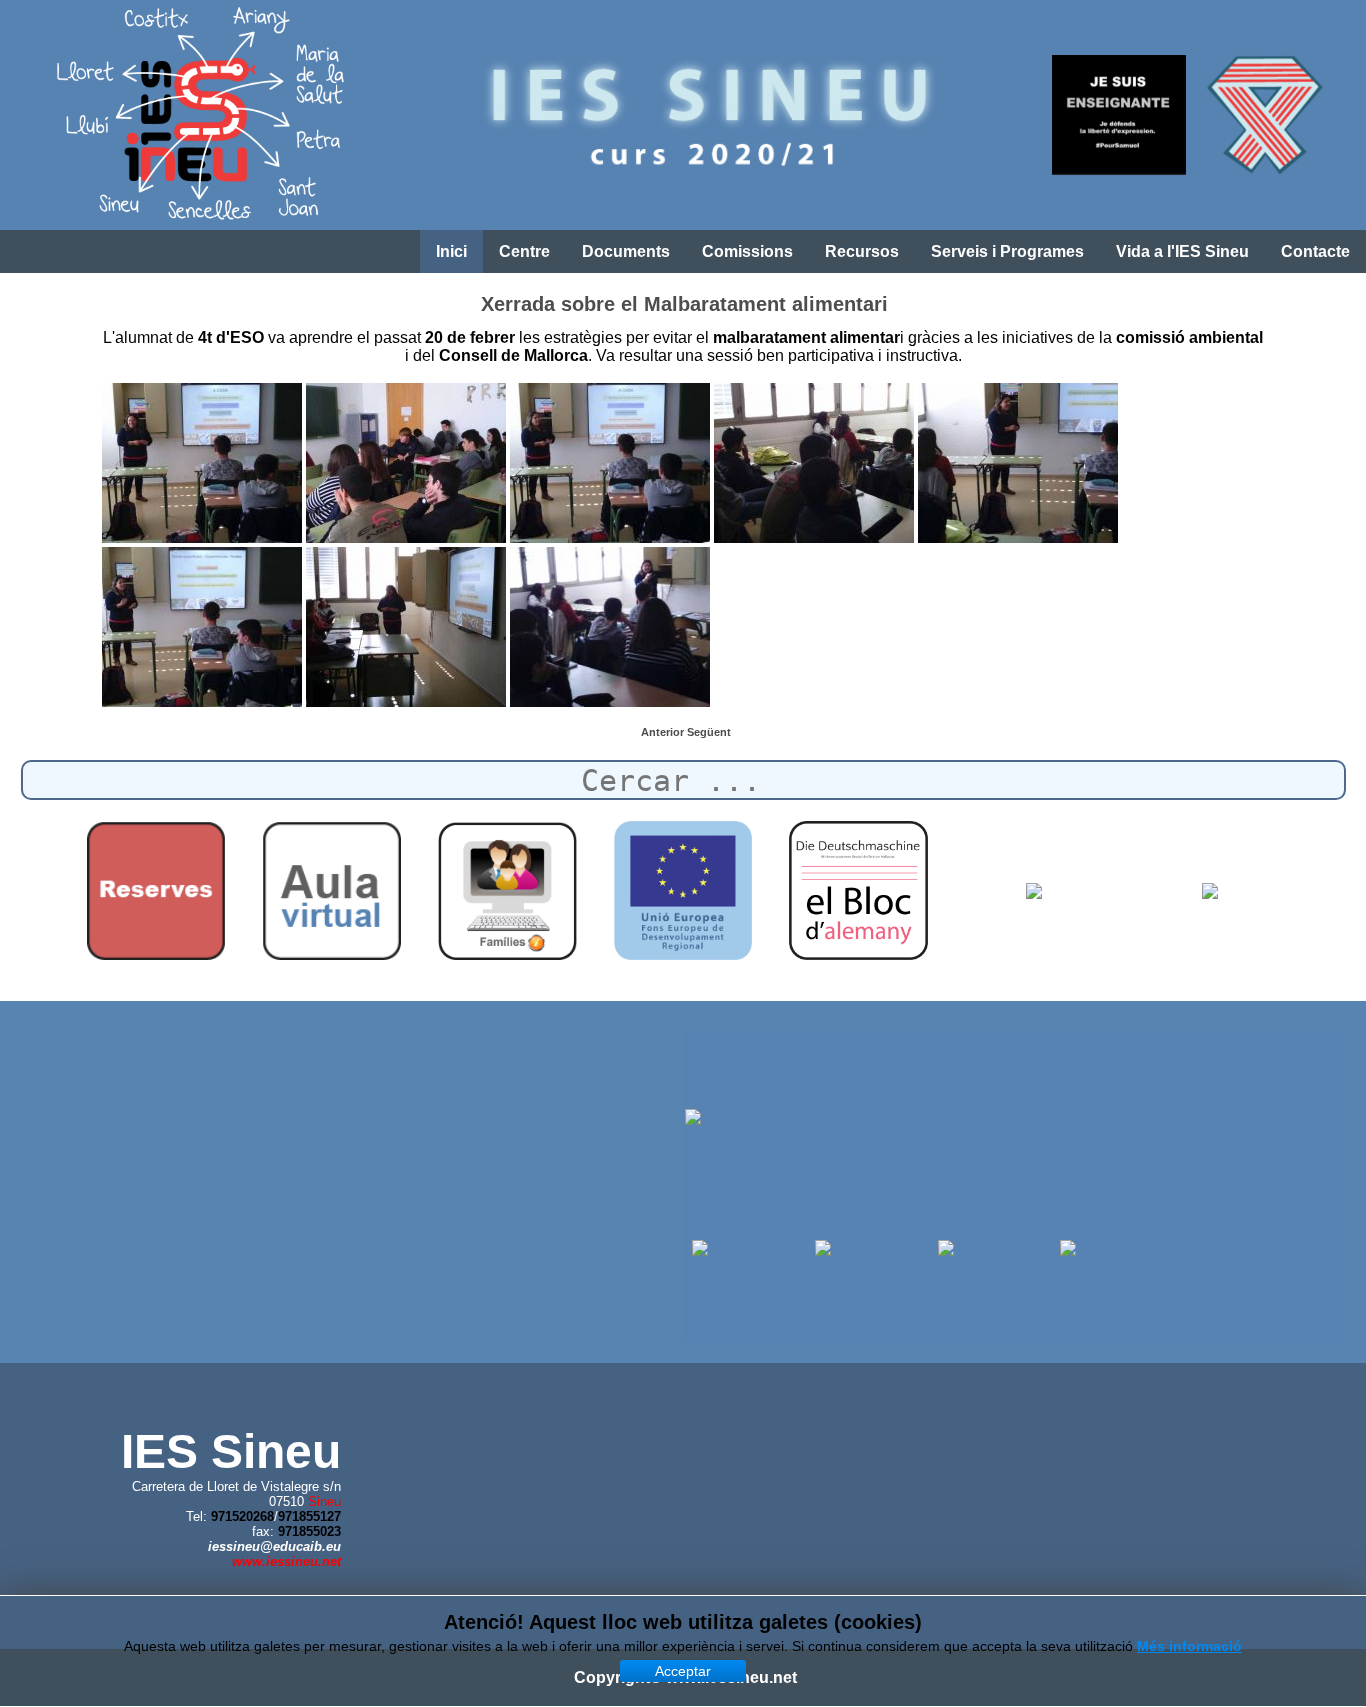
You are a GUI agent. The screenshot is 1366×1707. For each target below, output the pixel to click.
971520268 (242, 1516)
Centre (524, 251)
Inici (451, 251)
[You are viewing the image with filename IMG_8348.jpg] (202, 463)
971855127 (309, 1516)
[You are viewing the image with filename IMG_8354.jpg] (406, 627)
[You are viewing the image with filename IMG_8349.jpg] (406, 463)
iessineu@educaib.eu (274, 1546)
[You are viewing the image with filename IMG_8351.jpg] (814, 463)
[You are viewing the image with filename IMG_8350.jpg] (610, 463)
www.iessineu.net (286, 1561)
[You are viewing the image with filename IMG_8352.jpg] (1018, 463)
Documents (626, 251)
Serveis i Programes (1007, 251)
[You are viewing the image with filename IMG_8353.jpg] (202, 627)
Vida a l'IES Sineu (1182, 251)
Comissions (747, 251)
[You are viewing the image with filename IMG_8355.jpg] (610, 627)
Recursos (862, 251)
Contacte (1315, 251)
